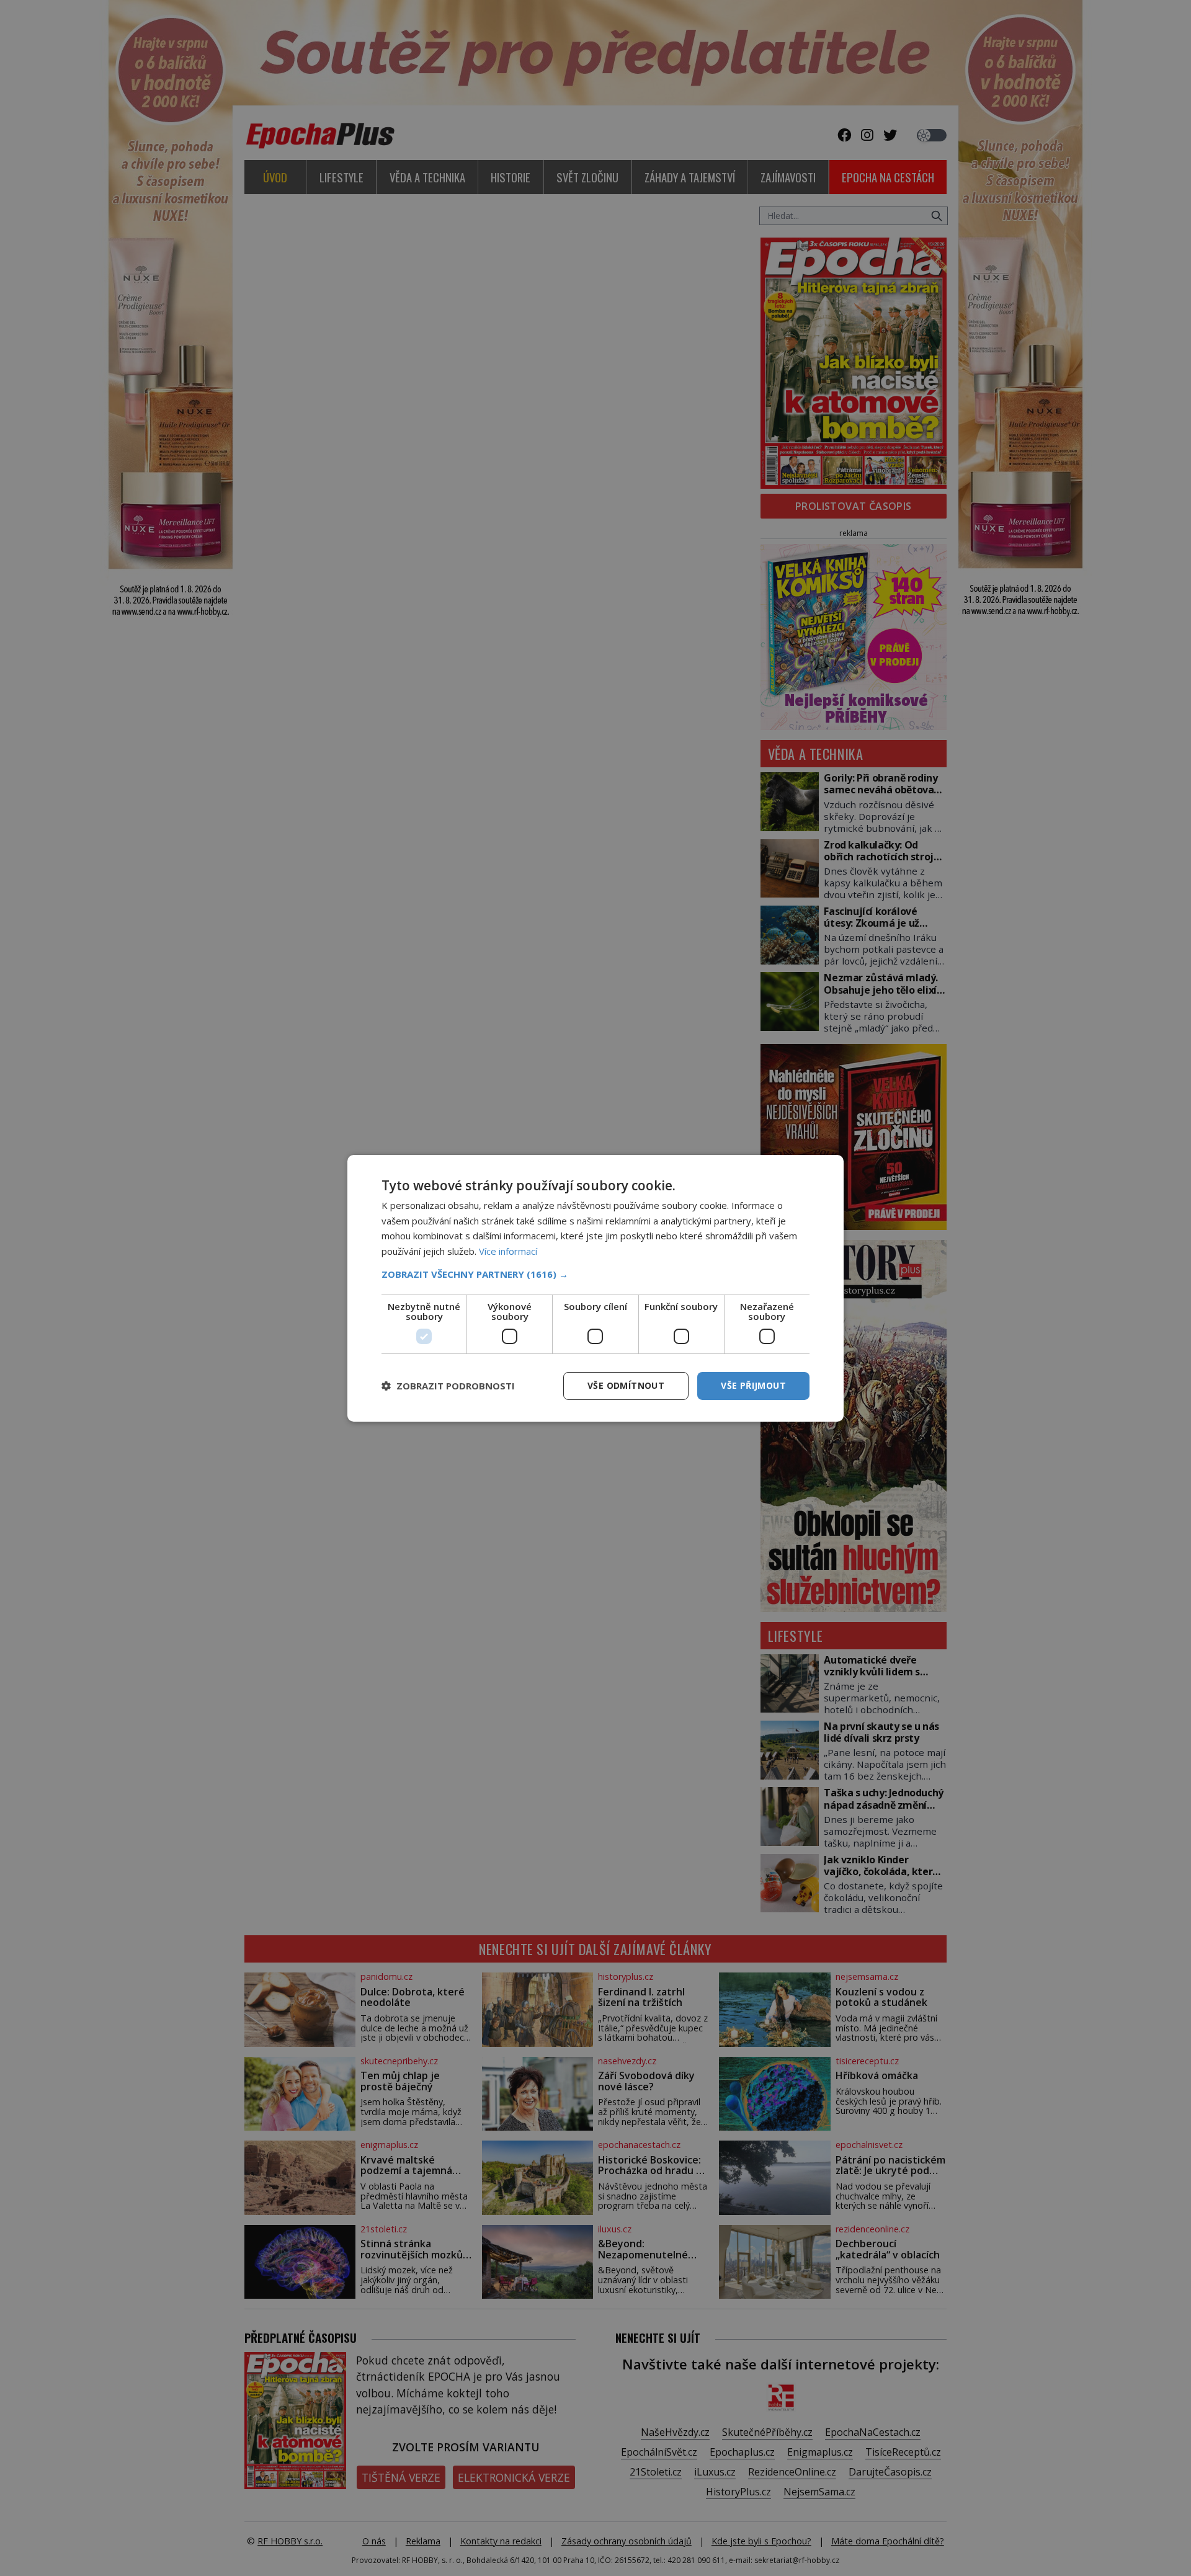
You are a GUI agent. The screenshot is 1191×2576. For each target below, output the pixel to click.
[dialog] (595, 1288)
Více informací (508, 1251)
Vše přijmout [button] (753, 1385)
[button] (595, 1274)
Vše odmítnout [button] (626, 1385)
